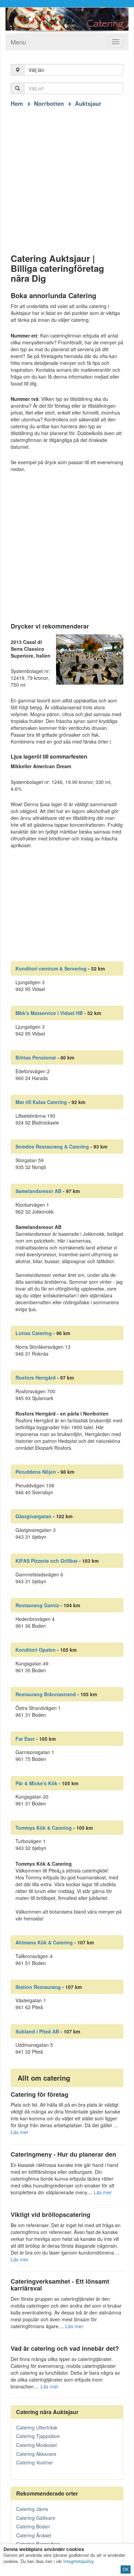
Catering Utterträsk (37, 2427)
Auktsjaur (88, 103)
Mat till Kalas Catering (41, 1102)
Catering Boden (33, 2526)
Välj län (36, 70)
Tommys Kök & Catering (44, 1828)
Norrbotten (49, 103)
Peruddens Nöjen (36, 1472)
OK (126, 2569)
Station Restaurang (38, 1987)
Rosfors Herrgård (36, 1378)
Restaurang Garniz (37, 1605)
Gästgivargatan (33, 1516)
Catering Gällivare (36, 2518)
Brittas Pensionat (36, 1057)
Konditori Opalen (36, 1650)
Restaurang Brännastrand (46, 1694)
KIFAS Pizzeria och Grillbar (47, 1561)
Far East (25, 1739)
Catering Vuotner (35, 2462)
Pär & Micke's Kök (36, 1783)
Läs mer (20, 2132)
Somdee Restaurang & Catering (52, 1146)
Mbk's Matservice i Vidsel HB (49, 1013)
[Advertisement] (67, 174)
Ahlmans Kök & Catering (44, 1942)
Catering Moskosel (36, 2445)
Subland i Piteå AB (37, 2031)
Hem (17, 103)
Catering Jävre (32, 2509)
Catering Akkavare (36, 2454)
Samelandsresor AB (38, 1191)
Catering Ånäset (34, 2535)
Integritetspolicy (79, 2561)
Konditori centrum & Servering (51, 968)
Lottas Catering (34, 1333)
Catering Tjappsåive (38, 2436)
